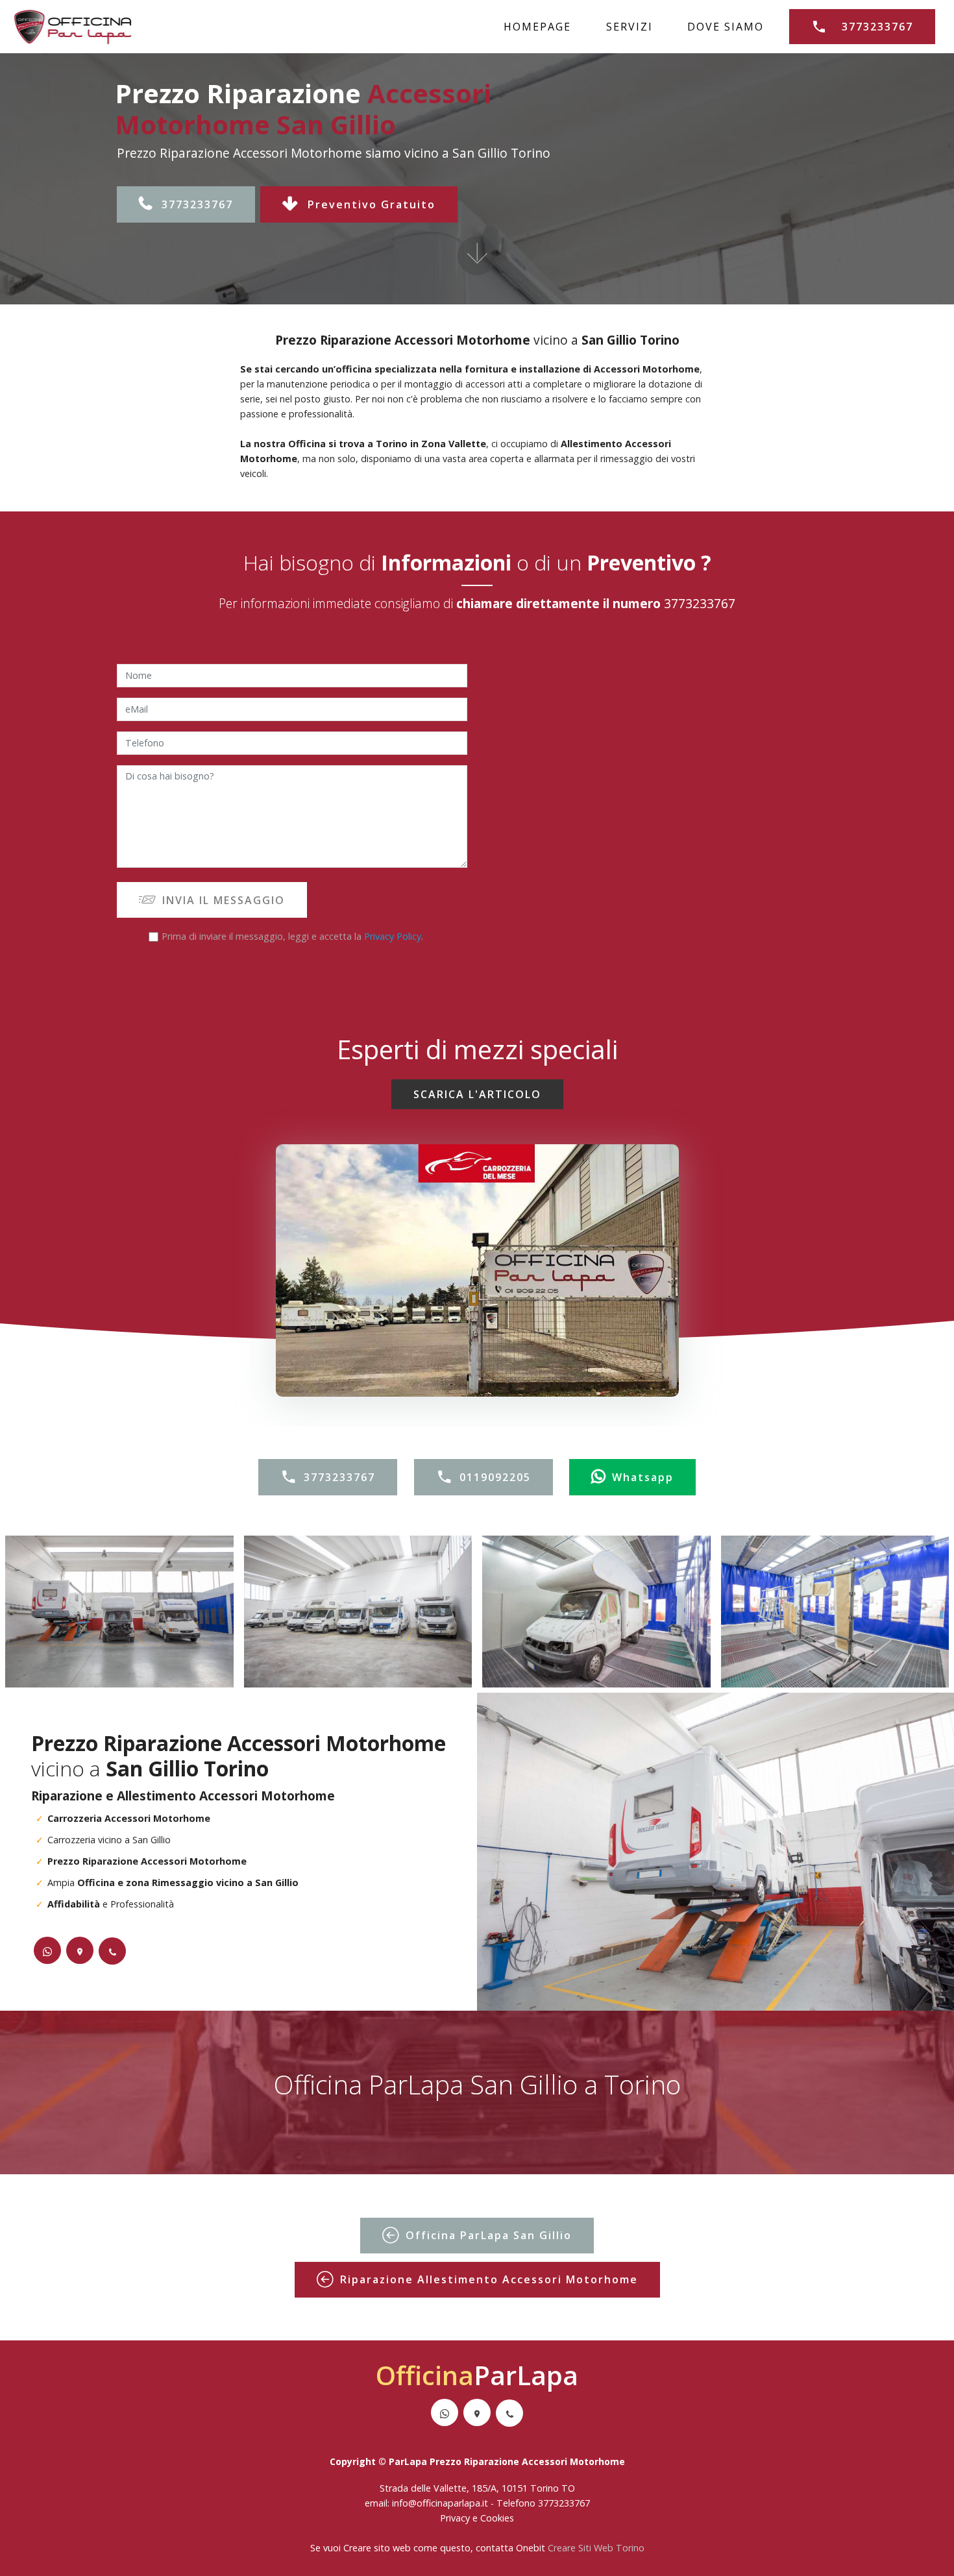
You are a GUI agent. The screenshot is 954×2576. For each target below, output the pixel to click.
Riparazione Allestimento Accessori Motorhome (489, 2279)
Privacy (456, 2518)
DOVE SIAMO (726, 27)
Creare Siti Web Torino (596, 2548)
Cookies (497, 2518)
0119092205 (495, 1477)
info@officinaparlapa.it (440, 2503)
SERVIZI (630, 27)
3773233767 (877, 27)
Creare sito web (377, 2548)
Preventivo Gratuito (372, 204)
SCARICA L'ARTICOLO (477, 1094)
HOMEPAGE (537, 27)
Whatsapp (643, 1477)
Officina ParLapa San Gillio (489, 2235)
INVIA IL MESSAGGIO (224, 900)
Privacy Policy (393, 936)
